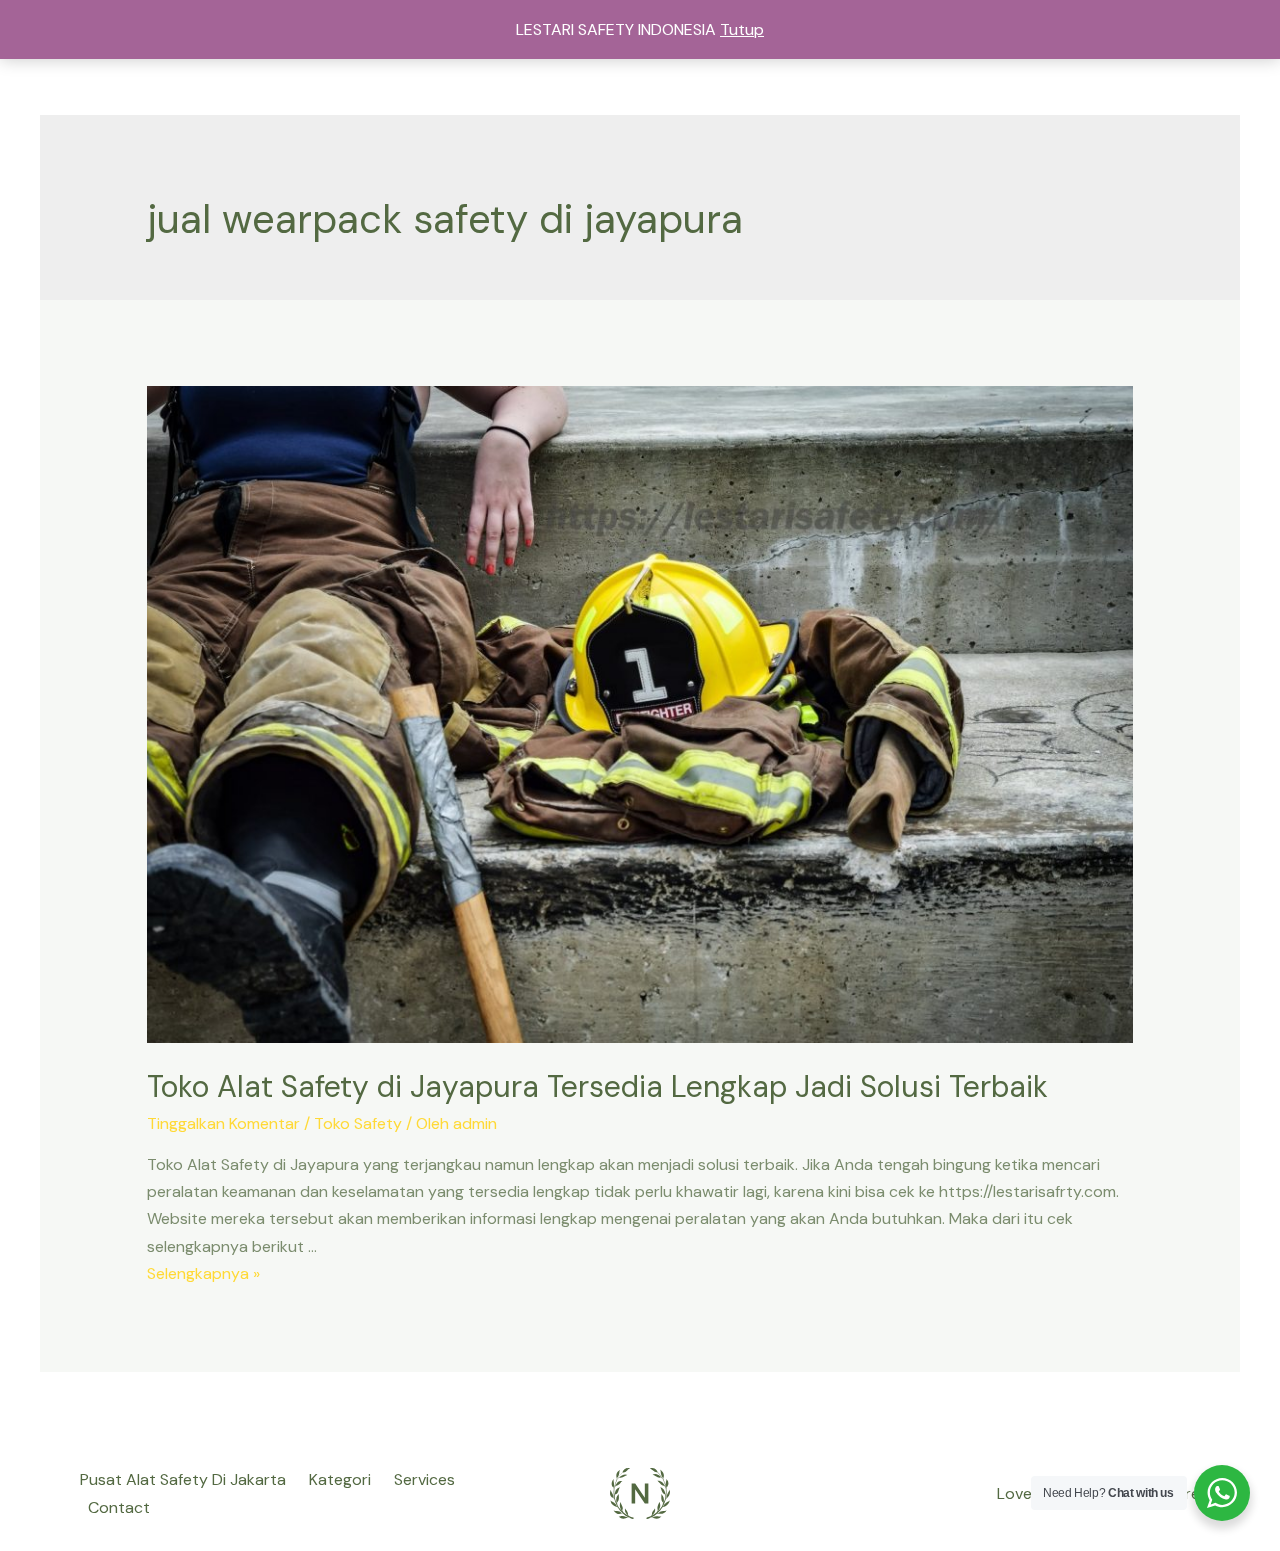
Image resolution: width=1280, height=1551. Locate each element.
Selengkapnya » (203, 1273)
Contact (119, 1507)
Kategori (340, 1479)
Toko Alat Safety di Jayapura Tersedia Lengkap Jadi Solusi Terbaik (597, 1086)
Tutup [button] (742, 29)
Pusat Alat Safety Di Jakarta (183, 1479)
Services (424, 1479)
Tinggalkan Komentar (223, 1123)
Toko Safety (358, 1123)
